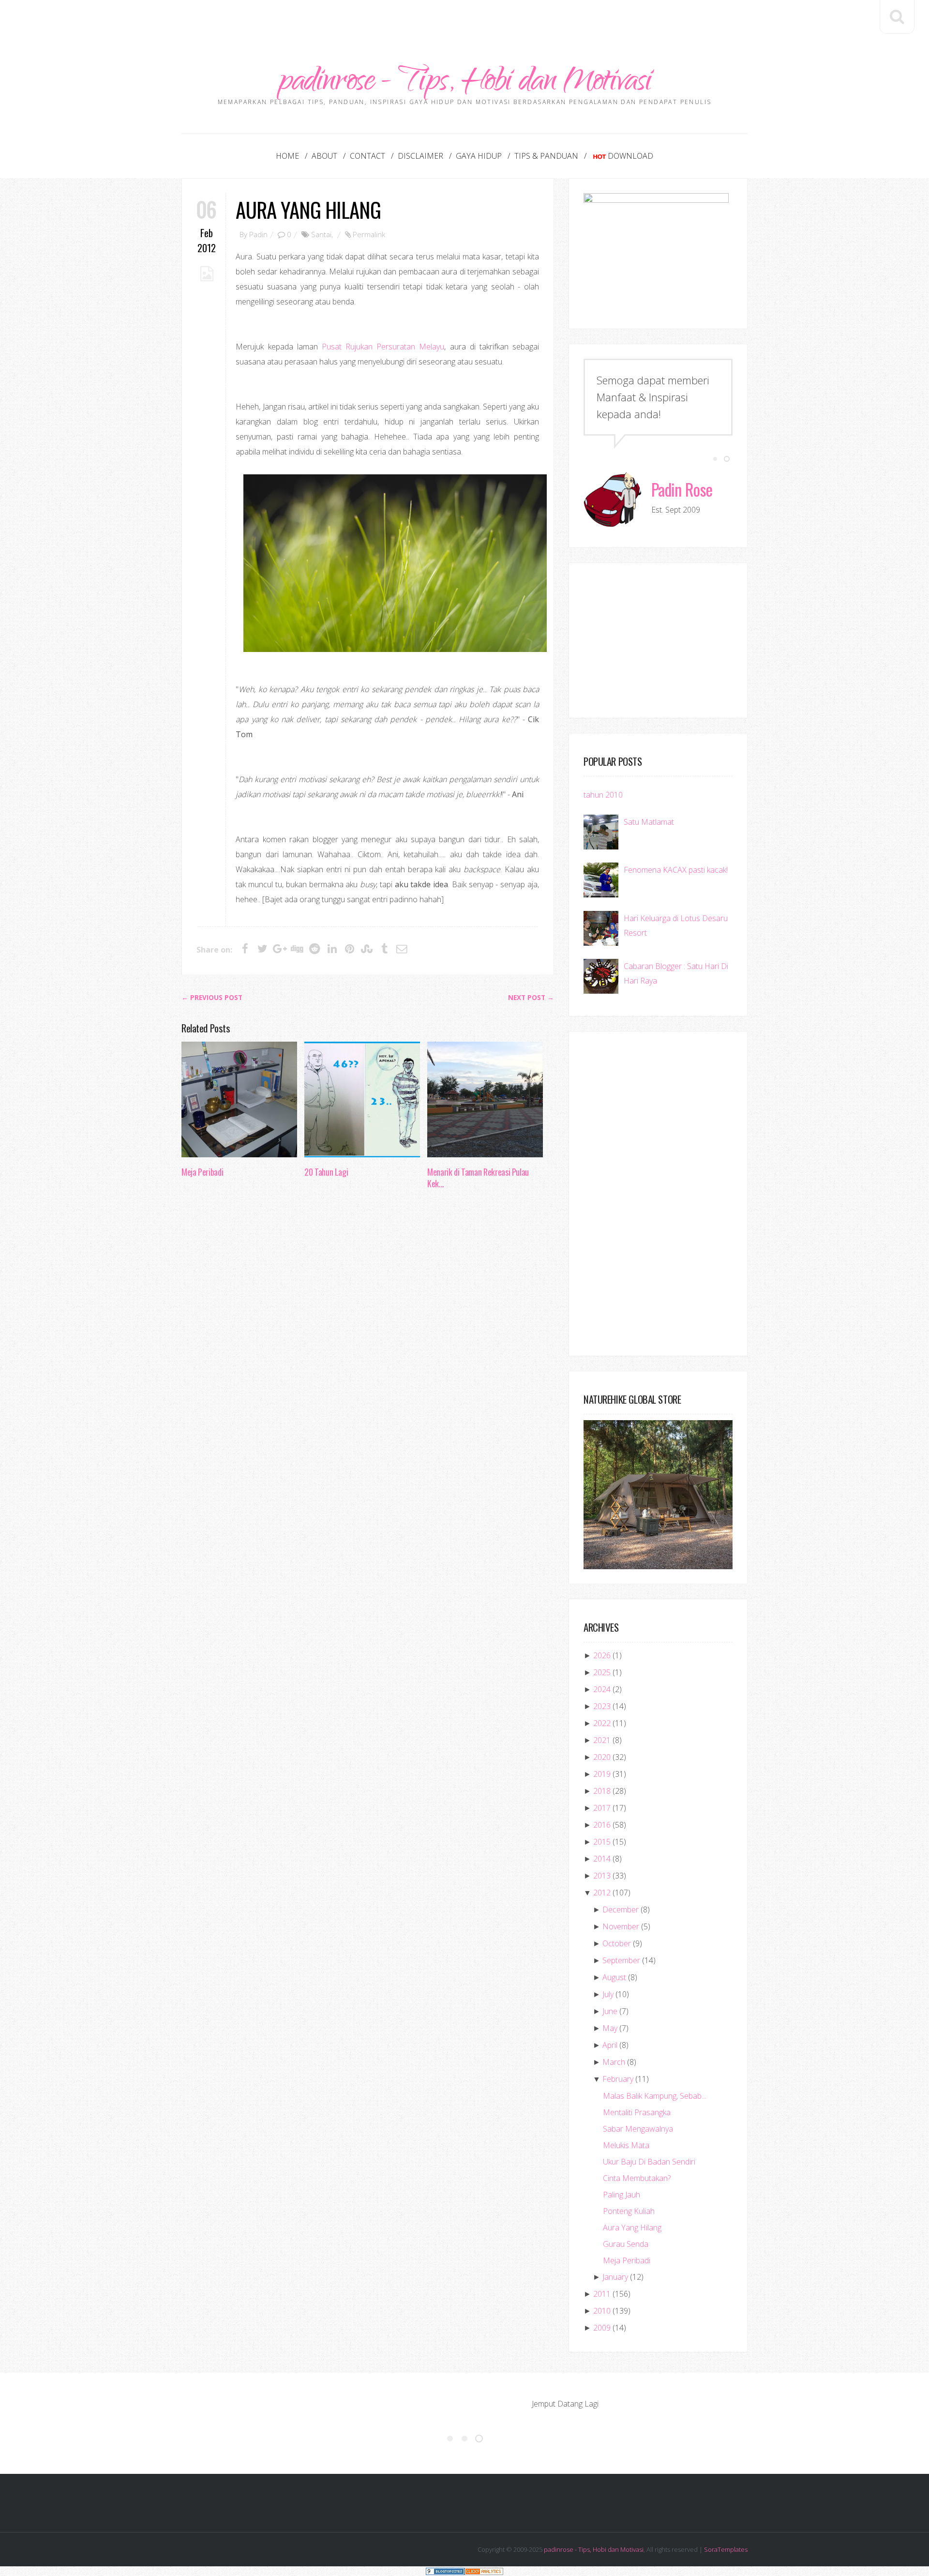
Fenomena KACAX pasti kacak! (676, 870)
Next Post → (531, 998)
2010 (602, 2311)
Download (630, 156)
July (608, 1994)
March (614, 2062)
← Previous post (212, 998)
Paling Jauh (622, 2195)
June (610, 2011)
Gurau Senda (626, 2244)
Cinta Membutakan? (637, 2178)
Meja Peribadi (202, 1172)
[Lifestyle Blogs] (445, 2571)
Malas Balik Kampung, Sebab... (654, 2096)
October (617, 1943)
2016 (602, 1825)
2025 (602, 1672)
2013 (602, 1876)
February (618, 2079)
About (324, 156)
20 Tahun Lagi (326, 1172)
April (610, 2045)
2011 (602, 2294)
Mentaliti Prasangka (637, 2112)
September (621, 1960)
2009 (602, 2328)
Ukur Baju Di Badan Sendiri (649, 2162)
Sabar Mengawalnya (638, 2129)
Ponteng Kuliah (629, 2211)
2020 (602, 1757)
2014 (602, 1859)
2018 (602, 1791)
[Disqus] (368, 1346)
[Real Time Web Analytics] (484, 2571)
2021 (602, 1740)
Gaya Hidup (479, 156)
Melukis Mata (626, 2145)
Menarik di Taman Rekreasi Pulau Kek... (478, 1178)
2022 (602, 1723)
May (610, 2028)
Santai (321, 234)
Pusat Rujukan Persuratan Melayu (383, 347)
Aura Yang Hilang (308, 209)
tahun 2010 (603, 795)
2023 (602, 1706)
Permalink (369, 234)
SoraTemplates (726, 2549)
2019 (602, 1774)
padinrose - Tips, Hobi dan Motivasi (465, 83)
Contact (367, 156)
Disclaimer (420, 156)
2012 (602, 1893)
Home (287, 156)
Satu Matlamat (649, 822)
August (614, 1977)
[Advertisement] (464, 22)
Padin (258, 234)
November (621, 1926)
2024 (602, 1689)
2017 (602, 1808)
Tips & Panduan (546, 156)
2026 (602, 1655)
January (615, 2277)
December (621, 1909)
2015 (602, 1842)
